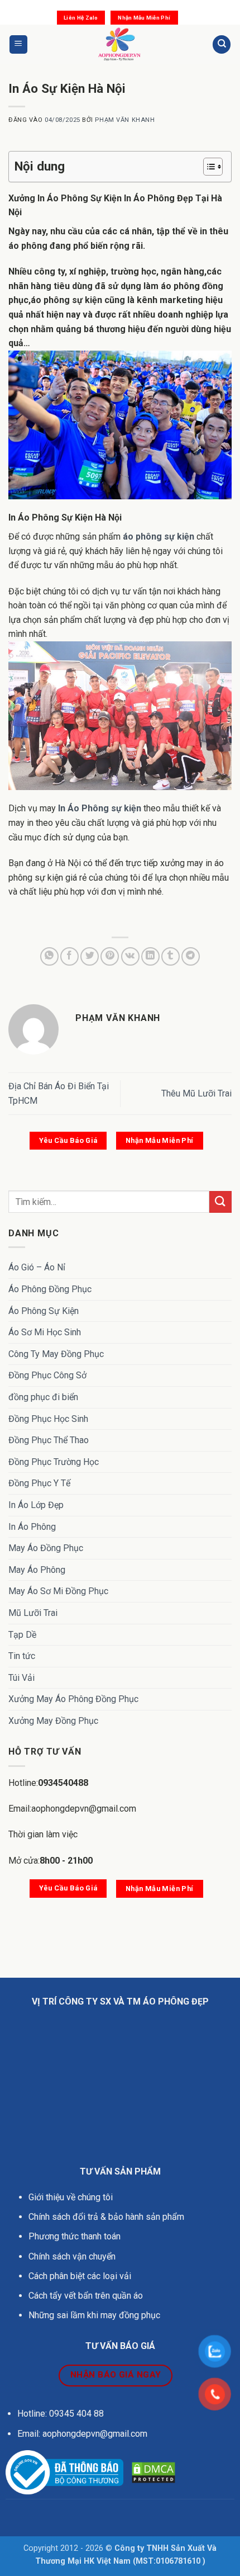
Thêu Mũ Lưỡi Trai (196, 1093)
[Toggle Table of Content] (207, 167)
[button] (18, 44)
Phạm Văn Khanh (125, 120)
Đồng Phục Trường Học (54, 1462)
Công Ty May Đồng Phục (56, 1354)
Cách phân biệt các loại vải (80, 2276)
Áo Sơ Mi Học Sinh (45, 1332)
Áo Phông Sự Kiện (44, 1311)
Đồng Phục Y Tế (39, 1483)
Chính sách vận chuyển (73, 2256)
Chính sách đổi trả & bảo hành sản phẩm (106, 2217)
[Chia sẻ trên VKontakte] (130, 956)
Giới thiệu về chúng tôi (71, 2197)
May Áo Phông (37, 1570)
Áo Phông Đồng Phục (50, 1289)
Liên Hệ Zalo (81, 18)
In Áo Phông (32, 1527)
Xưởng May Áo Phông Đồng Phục (73, 1699)
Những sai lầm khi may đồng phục (94, 2315)
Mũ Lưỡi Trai (33, 1613)
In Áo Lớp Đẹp (36, 1505)
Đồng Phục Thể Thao (49, 1440)
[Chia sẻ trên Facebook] (69, 956)
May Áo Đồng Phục (46, 1548)
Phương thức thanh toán (75, 2236)
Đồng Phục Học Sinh (48, 1419)
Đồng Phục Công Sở (47, 1375)
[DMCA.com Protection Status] (153, 2472)
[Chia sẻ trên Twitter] (90, 956)
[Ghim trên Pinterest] (110, 956)
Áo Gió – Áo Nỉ (37, 1267)
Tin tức (22, 1656)
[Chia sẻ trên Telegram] (191, 956)
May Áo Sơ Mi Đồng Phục (58, 1591)
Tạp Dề (22, 1635)
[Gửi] (220, 1202)
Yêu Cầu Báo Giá (68, 1140)
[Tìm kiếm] (222, 44)
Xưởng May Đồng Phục (53, 1721)
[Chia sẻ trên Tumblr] (171, 956)
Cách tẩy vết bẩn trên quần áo (86, 2296)
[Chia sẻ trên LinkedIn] (150, 956)
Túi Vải (21, 1678)
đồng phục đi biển (43, 1397)
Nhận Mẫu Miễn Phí (144, 18)
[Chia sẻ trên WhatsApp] (49, 956)
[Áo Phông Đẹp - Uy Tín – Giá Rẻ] (120, 44)
